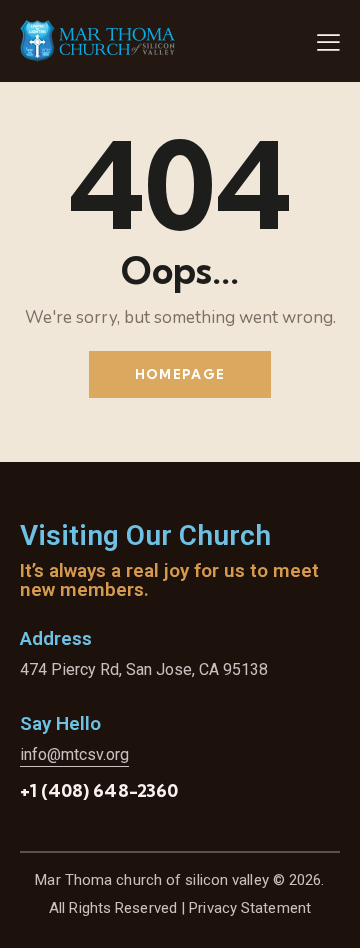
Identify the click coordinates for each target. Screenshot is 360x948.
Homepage (180, 374)
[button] (328, 42)
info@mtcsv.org (74, 754)
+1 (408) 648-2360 (99, 790)
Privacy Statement (250, 908)
